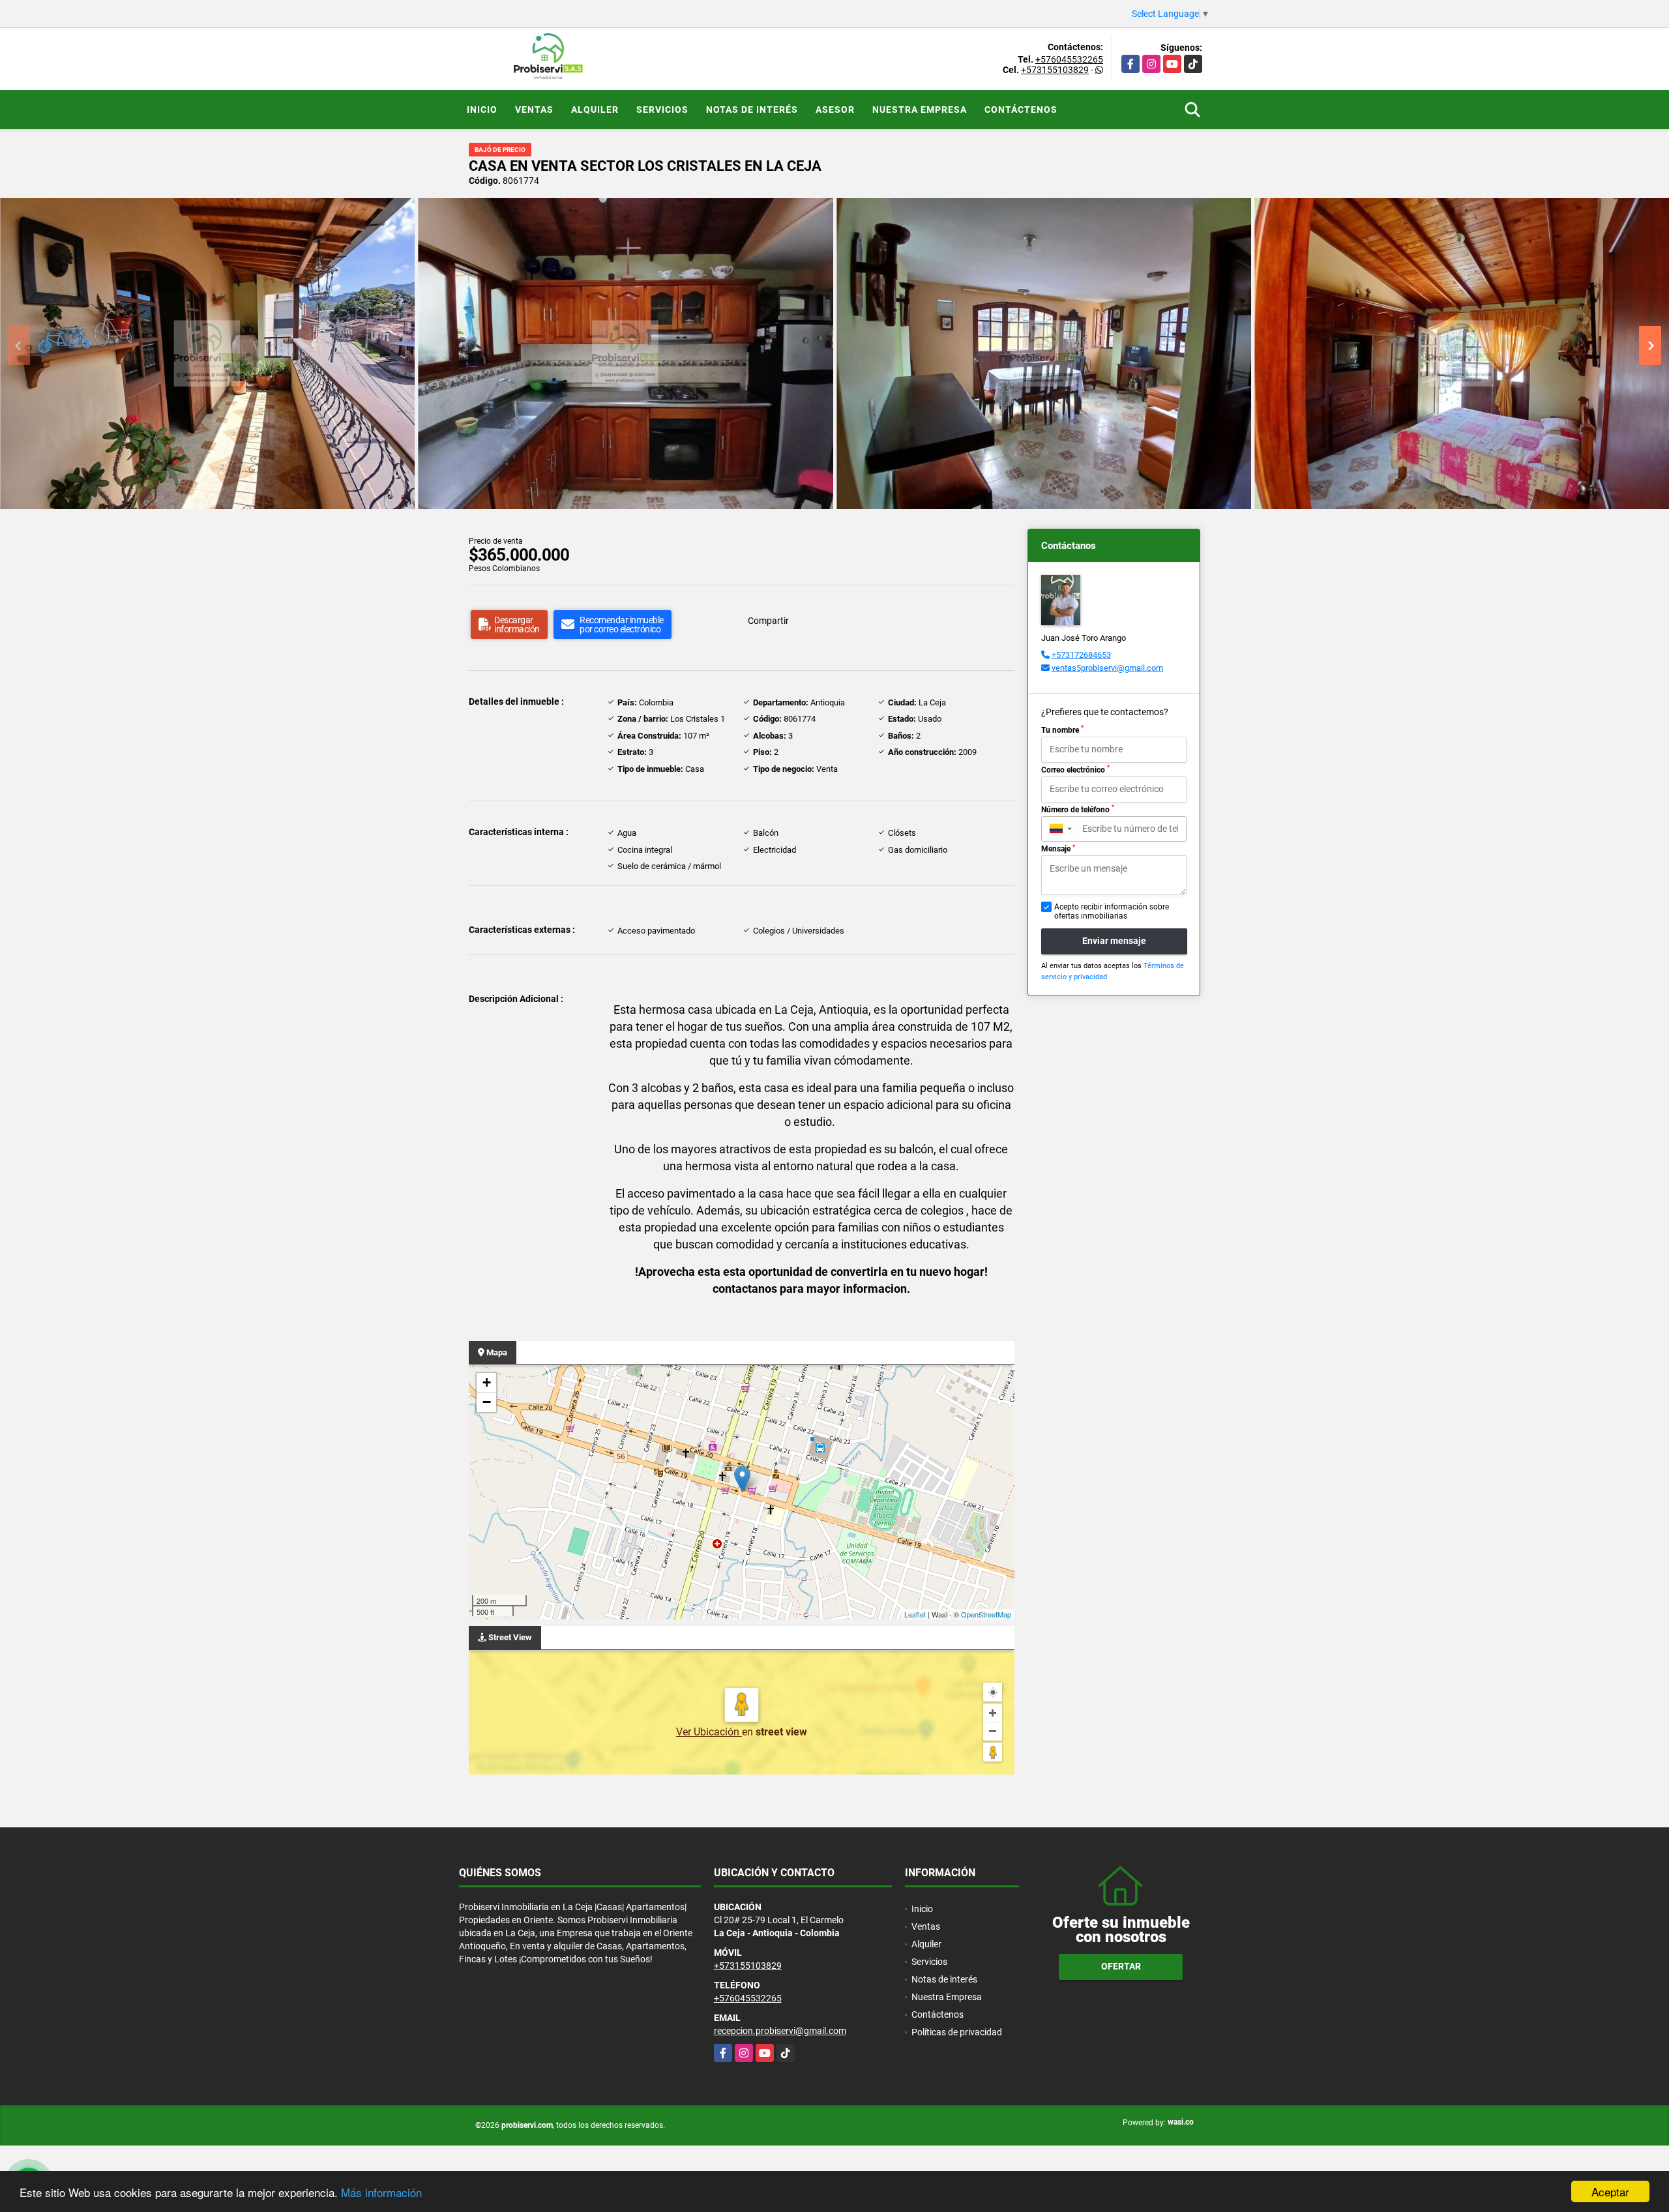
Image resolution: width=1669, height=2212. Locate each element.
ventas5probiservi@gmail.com (1107, 668)
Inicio (482, 110)
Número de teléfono (1078, 809)
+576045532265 (1069, 59)
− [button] (487, 1402)
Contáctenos (1021, 110)
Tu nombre (1062, 730)
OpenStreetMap (986, 1614)
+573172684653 (1081, 655)
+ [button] (487, 1382)
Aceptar (1610, 2191)
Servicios (662, 110)
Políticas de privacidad (957, 2032)
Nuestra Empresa (920, 110)
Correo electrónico (1075, 769)
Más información (381, 2192)
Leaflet (915, 1614)
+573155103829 (1055, 70)
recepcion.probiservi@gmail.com (780, 2031)
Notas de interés (752, 110)
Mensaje (1058, 849)
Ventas (534, 110)
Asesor (835, 110)
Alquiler (595, 110)
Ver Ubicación (709, 1732)
